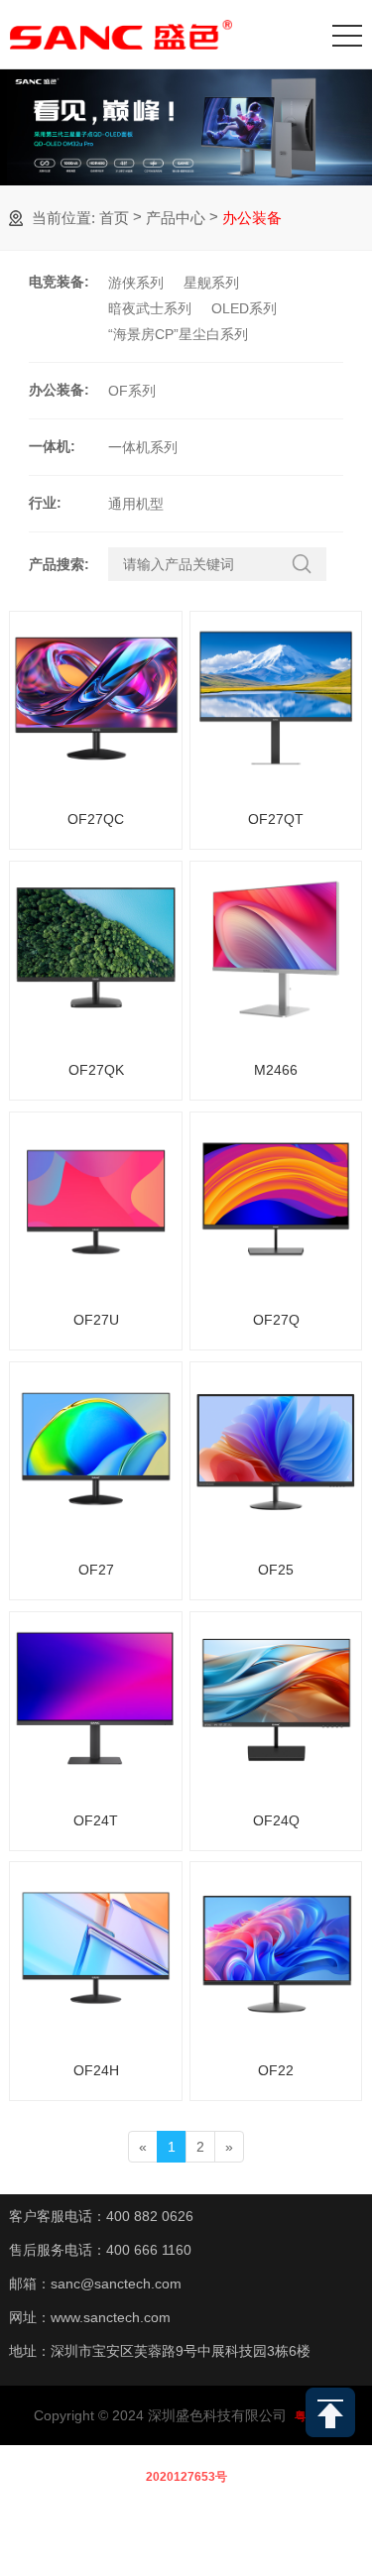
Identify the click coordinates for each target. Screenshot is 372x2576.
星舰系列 (211, 283)
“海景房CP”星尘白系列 (178, 334)
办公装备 (252, 218)
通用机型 (136, 504)
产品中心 (176, 218)
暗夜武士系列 (150, 308)
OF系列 (132, 391)
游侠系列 (136, 283)
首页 (114, 218)
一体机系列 (143, 447)
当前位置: (63, 218)
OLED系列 (244, 308)
